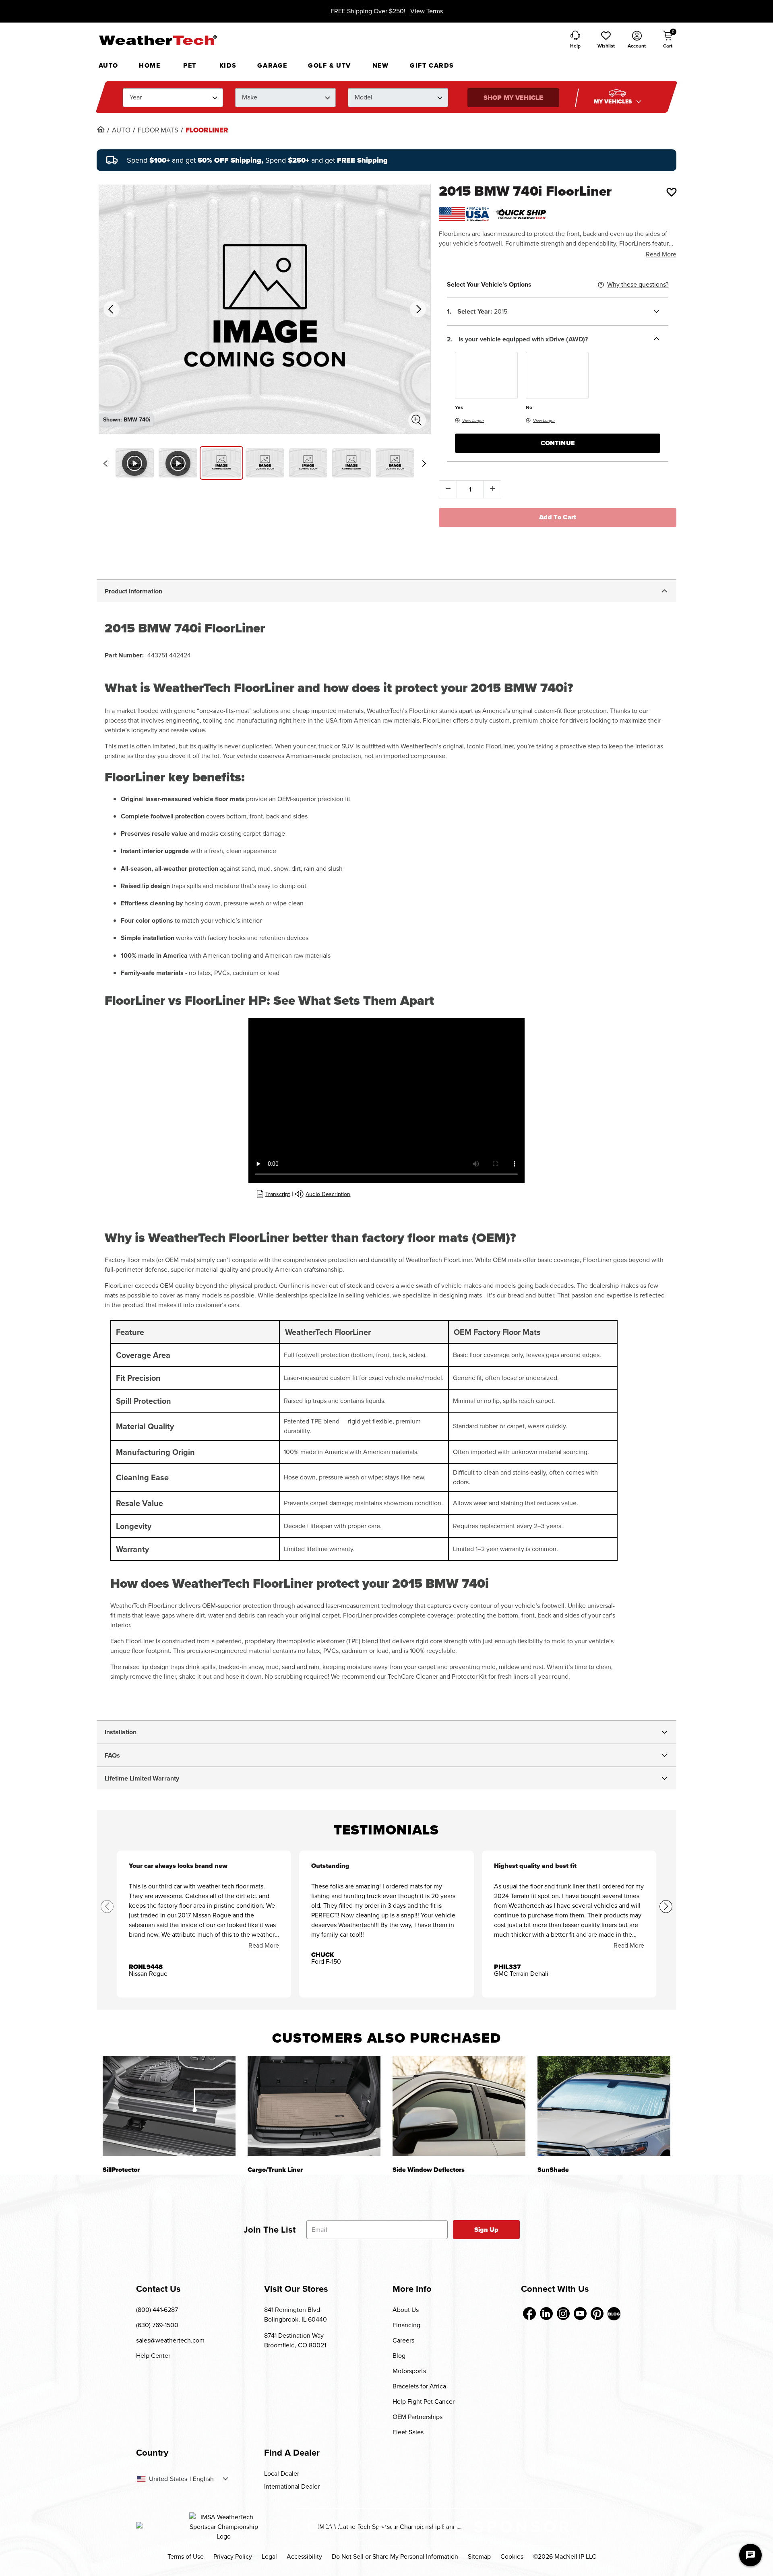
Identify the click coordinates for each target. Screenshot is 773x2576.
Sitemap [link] (479, 2556)
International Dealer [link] (292, 2486)
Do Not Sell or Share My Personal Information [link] (395, 2556)
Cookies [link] (512, 2556)
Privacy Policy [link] (233, 2556)
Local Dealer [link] (282, 2474)
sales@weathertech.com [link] (170, 2340)
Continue (558, 443)
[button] (606, 40)
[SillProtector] (169, 2106)
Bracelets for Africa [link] (419, 2386)
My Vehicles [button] (614, 102)
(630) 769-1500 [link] (157, 2325)
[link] (101, 129)
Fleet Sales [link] (408, 2432)
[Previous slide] (105, 463)
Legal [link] (269, 2556)
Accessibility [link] (304, 2556)
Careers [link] (403, 2340)
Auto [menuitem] (109, 65)
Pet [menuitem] (190, 65)
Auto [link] (121, 130)
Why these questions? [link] (638, 284)
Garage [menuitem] (272, 65)
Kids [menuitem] (228, 65)
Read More (661, 254)
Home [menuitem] (150, 65)
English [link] (203, 2479)
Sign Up (487, 2230)
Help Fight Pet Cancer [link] (424, 2401)
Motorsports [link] (409, 2371)
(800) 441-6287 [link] (157, 2310)
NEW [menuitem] (381, 65)
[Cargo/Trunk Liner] (314, 2106)
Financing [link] (406, 2325)
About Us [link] (406, 2310)
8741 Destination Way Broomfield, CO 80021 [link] (295, 2340)
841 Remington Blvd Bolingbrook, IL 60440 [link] (296, 2315)
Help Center (153, 2356)
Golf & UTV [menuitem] (330, 65)
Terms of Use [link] (186, 2556)
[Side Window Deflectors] (459, 2106)
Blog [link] (399, 2356)
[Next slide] (424, 463)
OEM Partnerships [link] (418, 2417)
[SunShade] (604, 2106)
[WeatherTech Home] (158, 40)
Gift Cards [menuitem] (432, 65)
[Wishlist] (672, 192)
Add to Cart (558, 517)
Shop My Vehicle (513, 98)
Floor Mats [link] (158, 130)
